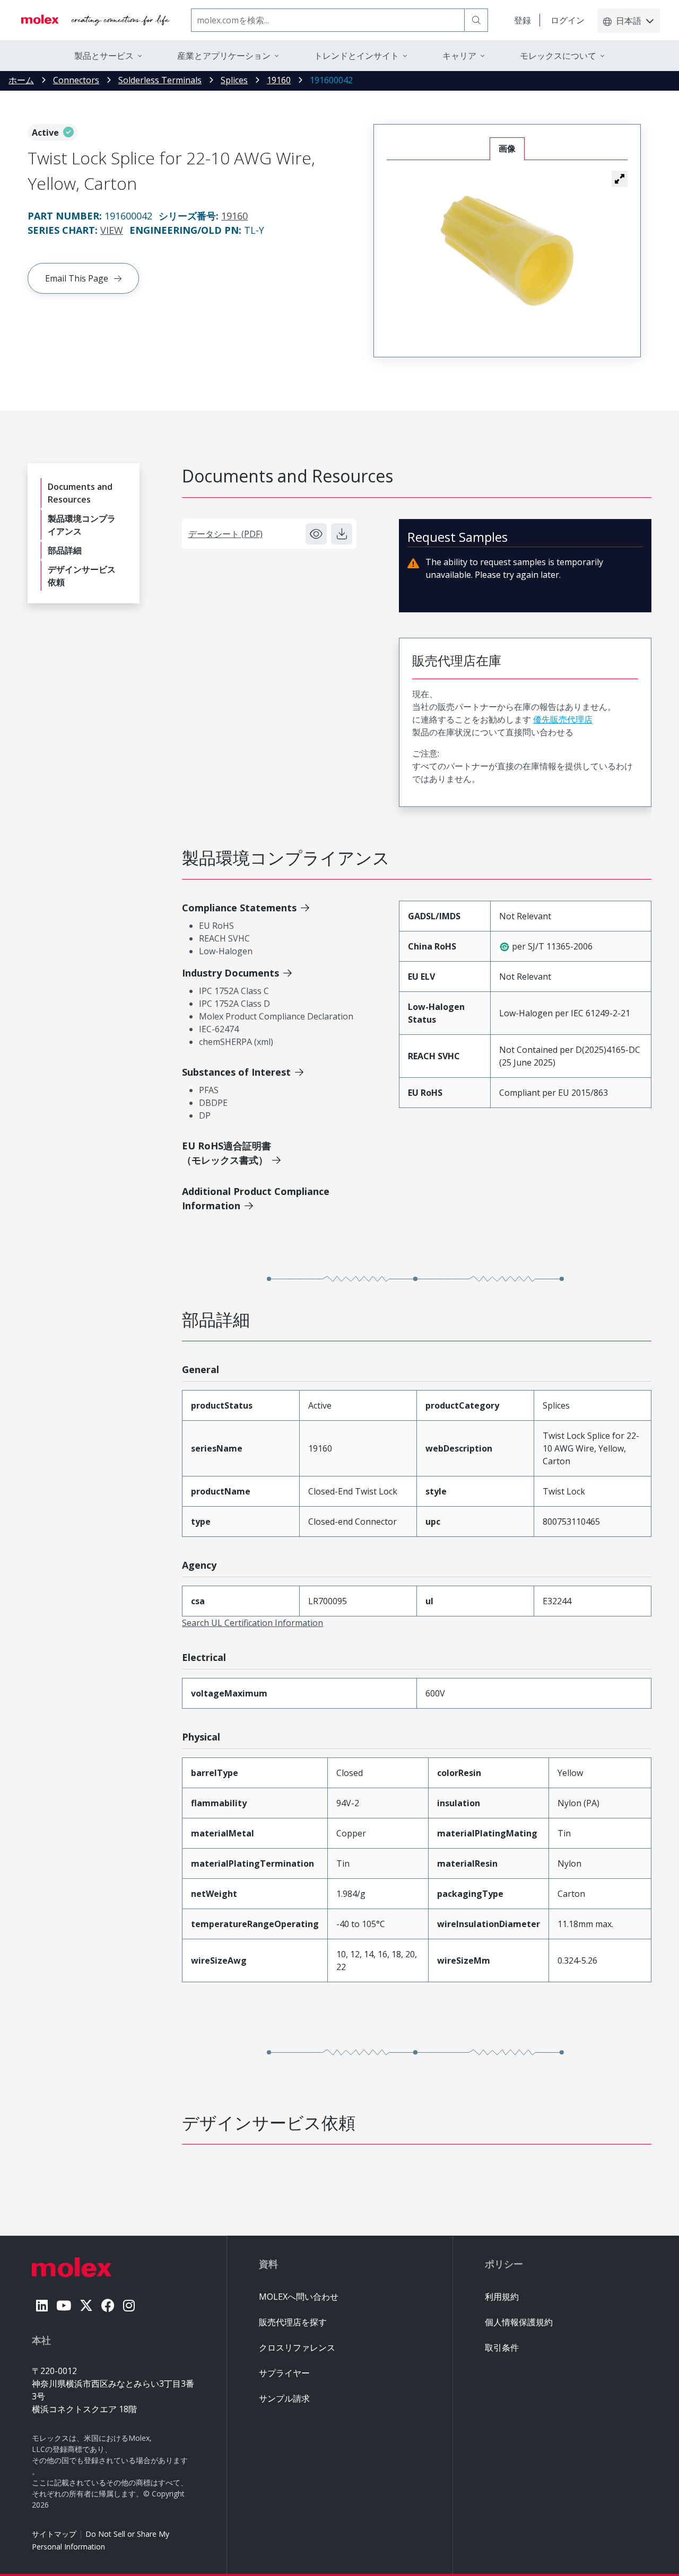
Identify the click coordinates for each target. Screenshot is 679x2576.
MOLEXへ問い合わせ (299, 2297)
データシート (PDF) (225, 534)
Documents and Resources (80, 493)
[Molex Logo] (95, 20)
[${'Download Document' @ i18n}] (342, 534)
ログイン (568, 20)
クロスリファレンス (297, 2348)
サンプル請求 (284, 2398)
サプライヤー (284, 2373)
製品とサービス (104, 56)
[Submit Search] (476, 20)
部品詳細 (65, 550)
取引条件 (502, 2348)
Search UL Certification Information (253, 1623)
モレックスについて (558, 56)
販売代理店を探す (293, 2322)
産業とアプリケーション (224, 56)
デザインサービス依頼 (82, 576)
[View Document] (316, 534)
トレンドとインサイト (356, 56)
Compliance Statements (239, 908)
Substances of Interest (236, 1072)
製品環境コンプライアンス (82, 525)
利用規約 (502, 2297)
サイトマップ (54, 2534)
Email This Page (77, 278)
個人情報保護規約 (519, 2322)
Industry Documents (230, 973)
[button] (620, 179)
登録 (523, 20)
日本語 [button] (629, 21)
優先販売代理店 (563, 719)
